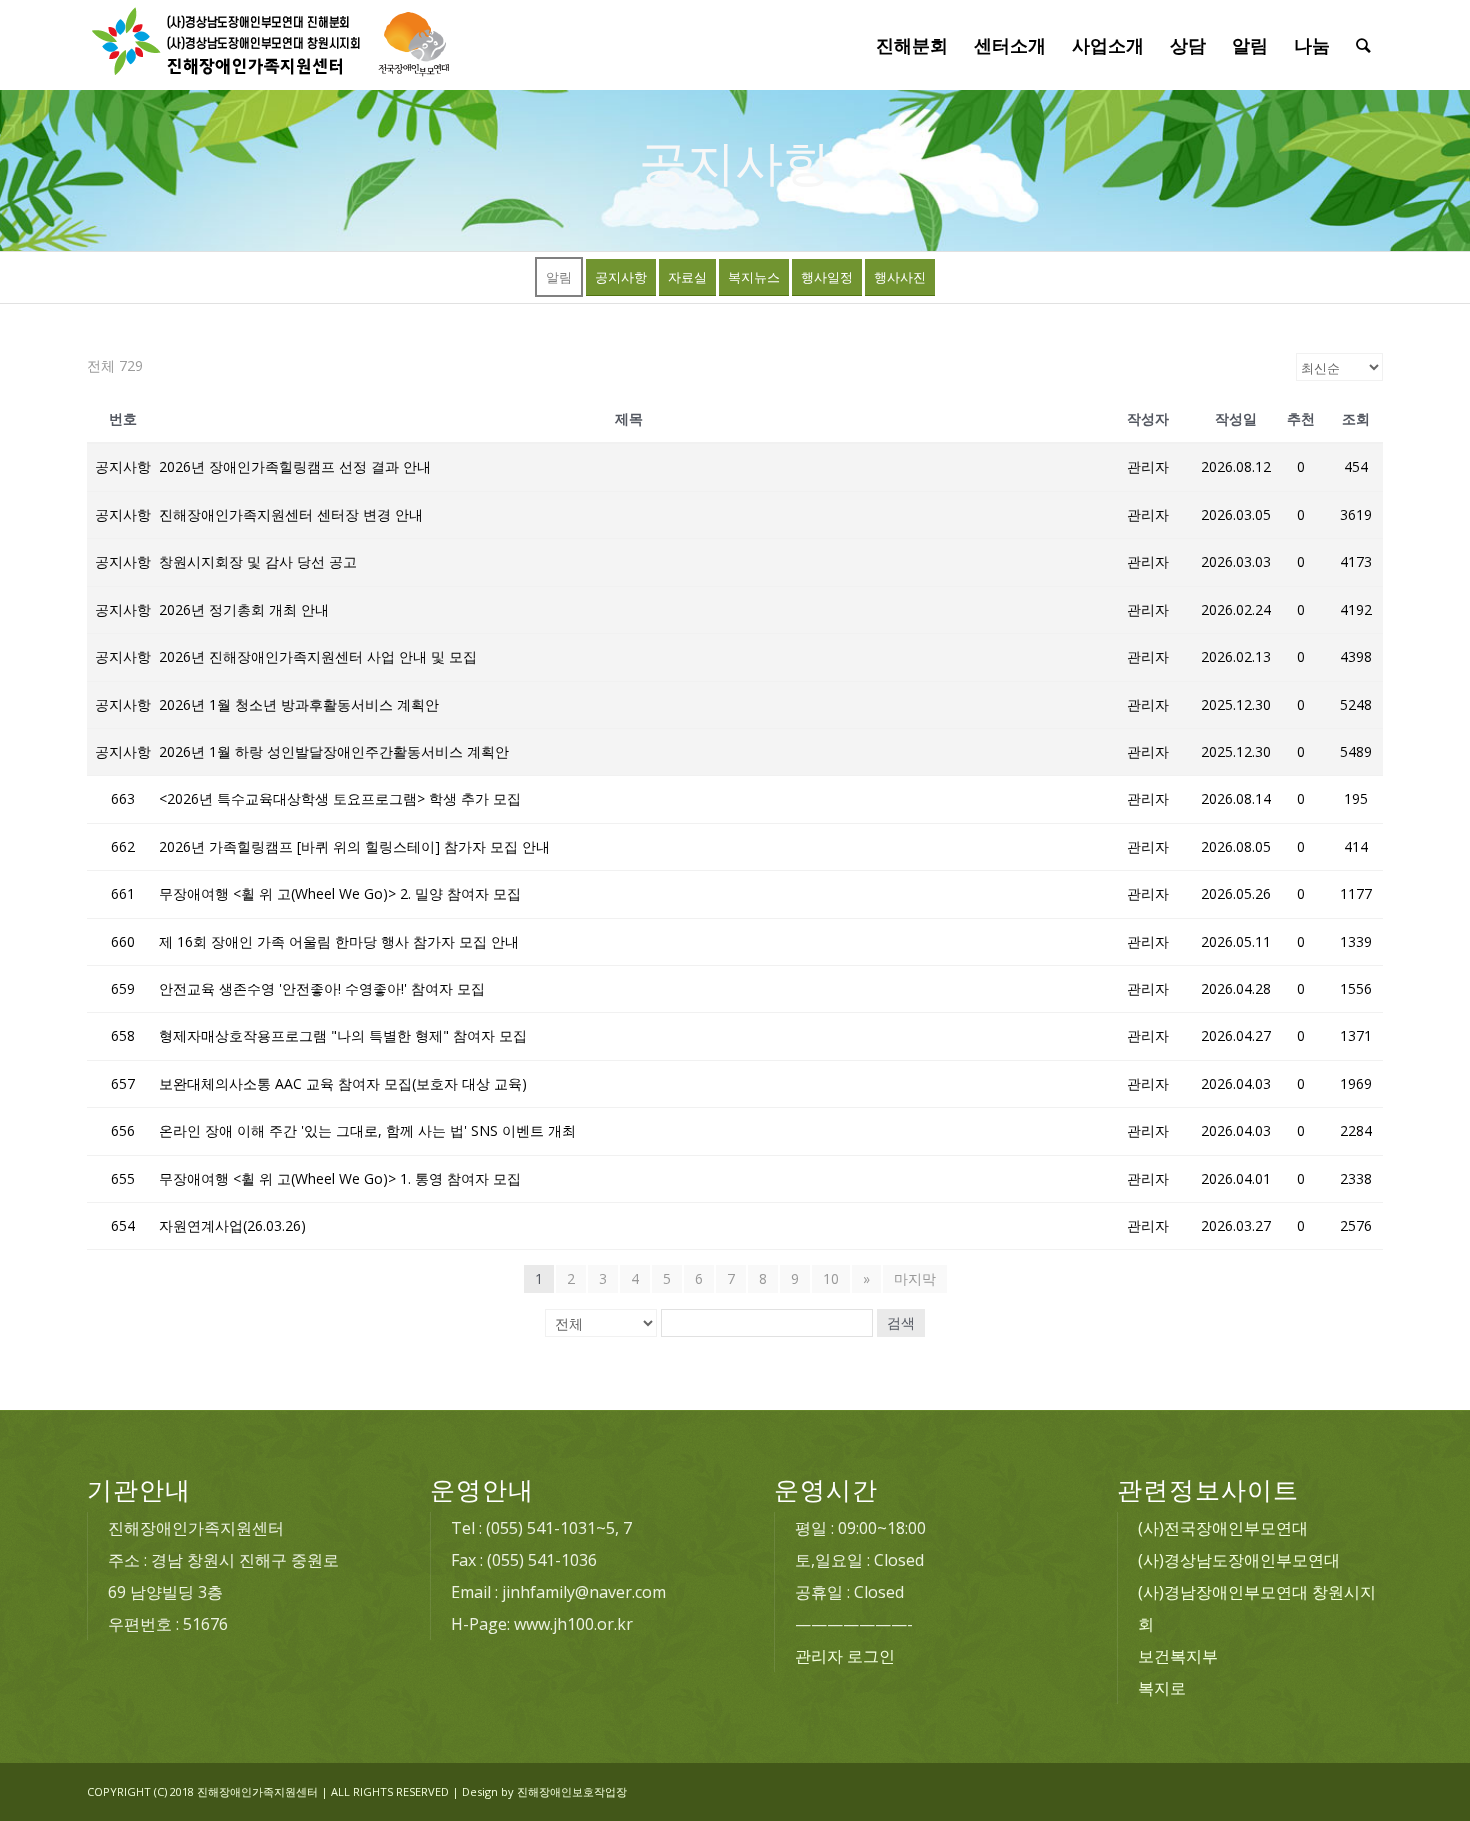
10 (831, 1278)
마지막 (915, 1278)
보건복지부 (1178, 1656)
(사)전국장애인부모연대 (1223, 1528)
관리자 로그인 (845, 1656)
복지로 (1162, 1688)
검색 (901, 1323)
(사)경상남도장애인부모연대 (1239, 1560)
